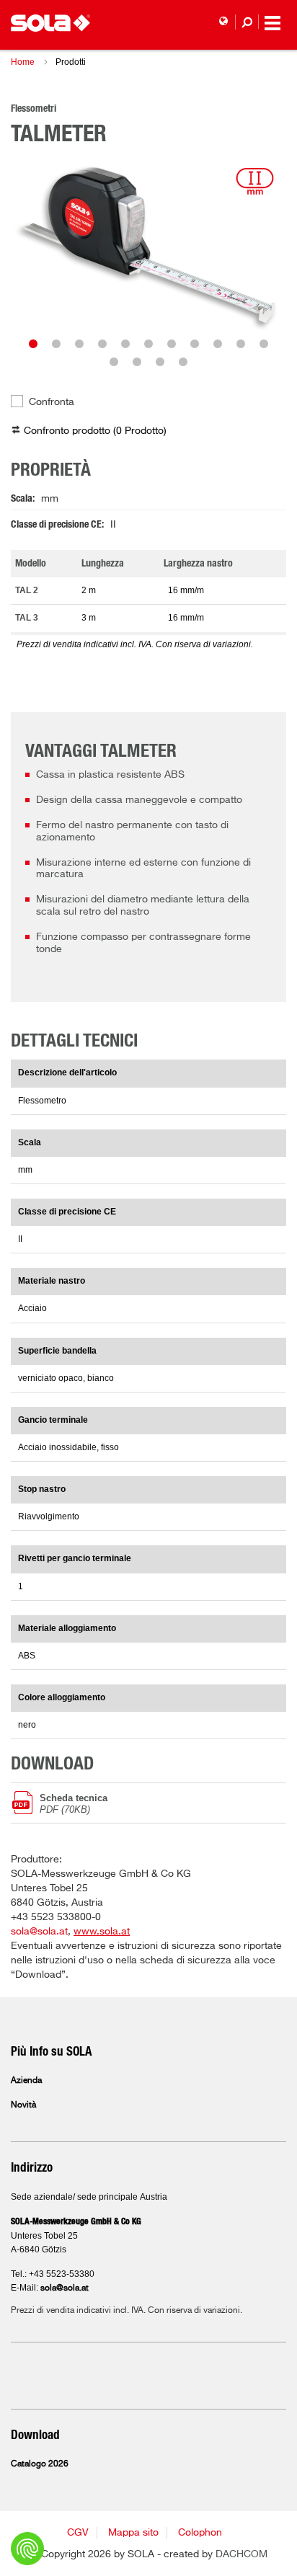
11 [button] (264, 344)
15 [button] (183, 362)
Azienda (26, 2081)
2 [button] (56, 344)
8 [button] (195, 344)
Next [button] (257, 245)
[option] (148, 245)
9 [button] (218, 344)
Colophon (200, 2533)
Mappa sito (133, 2533)
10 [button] (241, 344)
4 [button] (102, 344)
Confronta (52, 402)
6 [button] (148, 344)
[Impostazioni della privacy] (27, 2549)
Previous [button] (40, 245)
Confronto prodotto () (95, 431)
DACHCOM (241, 2554)
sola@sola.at (39, 1932)
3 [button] (79, 344)
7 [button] (172, 344)
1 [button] (33, 344)
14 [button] (160, 362)
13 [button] (137, 362)
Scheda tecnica (74, 1803)
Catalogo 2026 (40, 2464)
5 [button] (125, 344)
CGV (78, 2533)
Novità (23, 2105)
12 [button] (114, 362)
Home (23, 62)
